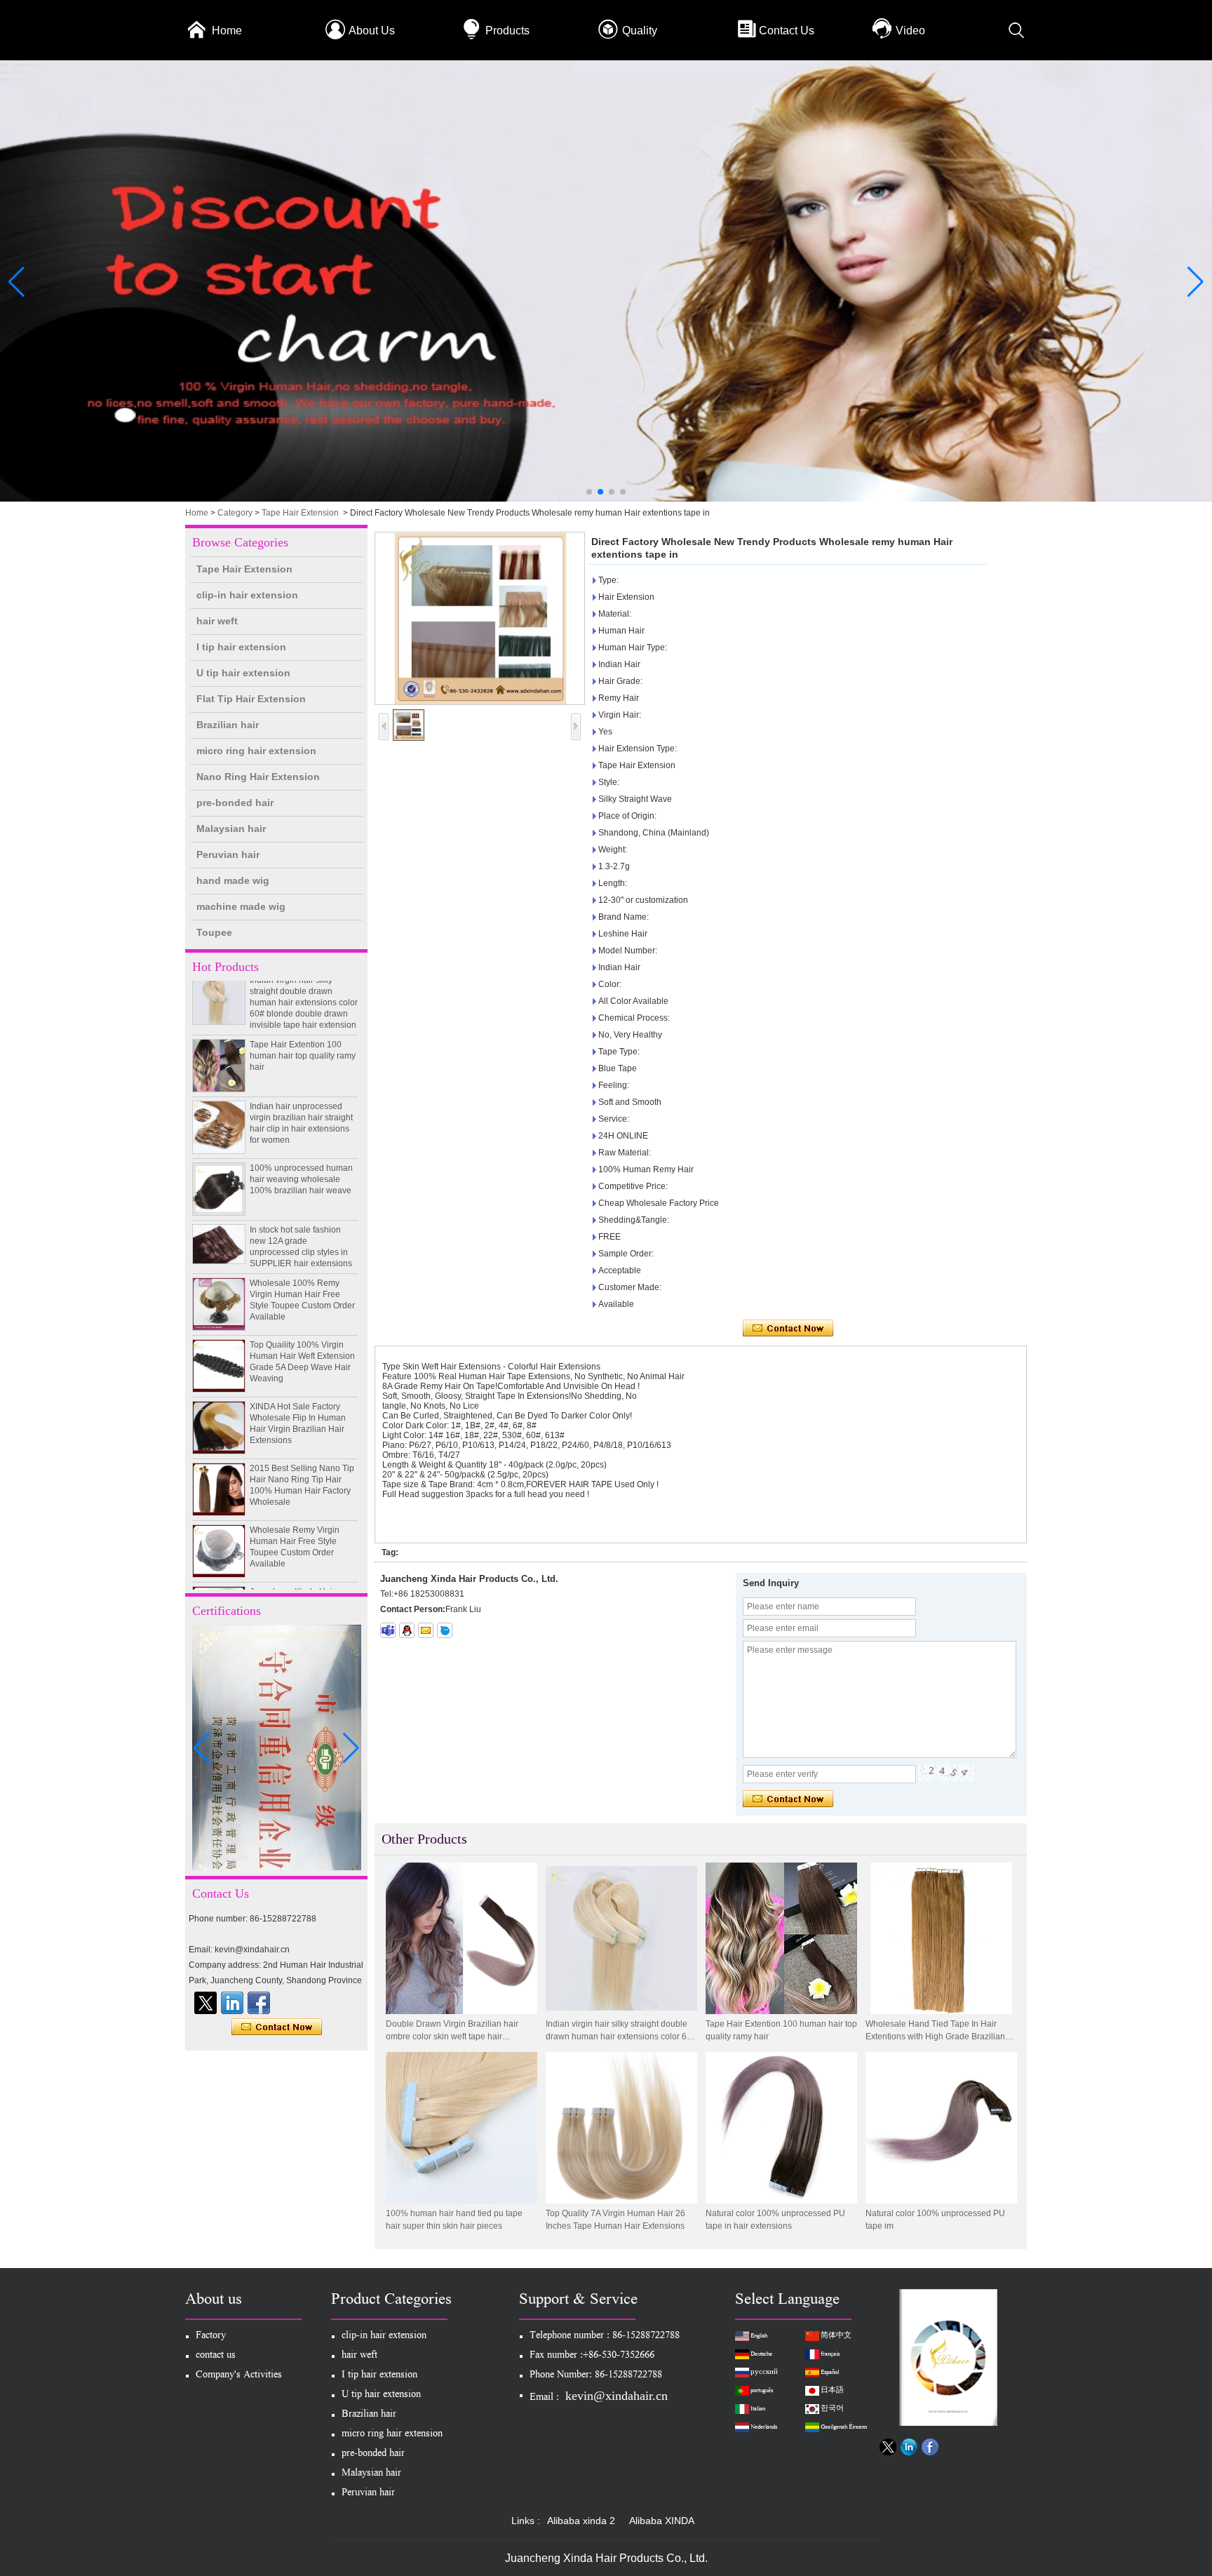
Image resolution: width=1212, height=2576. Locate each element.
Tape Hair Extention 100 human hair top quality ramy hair (303, 1033)
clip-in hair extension (247, 595)
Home (227, 31)
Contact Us (787, 31)
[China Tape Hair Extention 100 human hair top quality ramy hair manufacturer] (219, 1042)
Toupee (214, 932)
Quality (640, 31)
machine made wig (241, 906)
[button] (589, 492)
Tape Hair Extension (300, 513)
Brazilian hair (228, 725)
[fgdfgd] (259, 2003)
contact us (216, 2356)
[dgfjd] (206, 2003)
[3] (606, 499)
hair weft (217, 621)
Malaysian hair (231, 829)
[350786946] (407, 1630)
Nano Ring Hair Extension (258, 777)
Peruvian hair (228, 854)
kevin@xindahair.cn (617, 2396)
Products (507, 31)
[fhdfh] (232, 2003)
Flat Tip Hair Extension (251, 699)
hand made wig (233, 880)
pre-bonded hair (235, 803)
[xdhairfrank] (388, 1630)
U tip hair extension (243, 673)
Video (910, 31)
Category (235, 513)
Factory (211, 2336)
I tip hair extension (241, 647)
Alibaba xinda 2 (581, 2521)
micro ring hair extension (256, 751)
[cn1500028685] (445, 1630)
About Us (372, 31)
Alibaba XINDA (662, 2521)
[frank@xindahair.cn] (426, 1630)
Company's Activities (239, 2376)
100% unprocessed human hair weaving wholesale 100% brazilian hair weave (301, 1156)
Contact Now (277, 2027)
